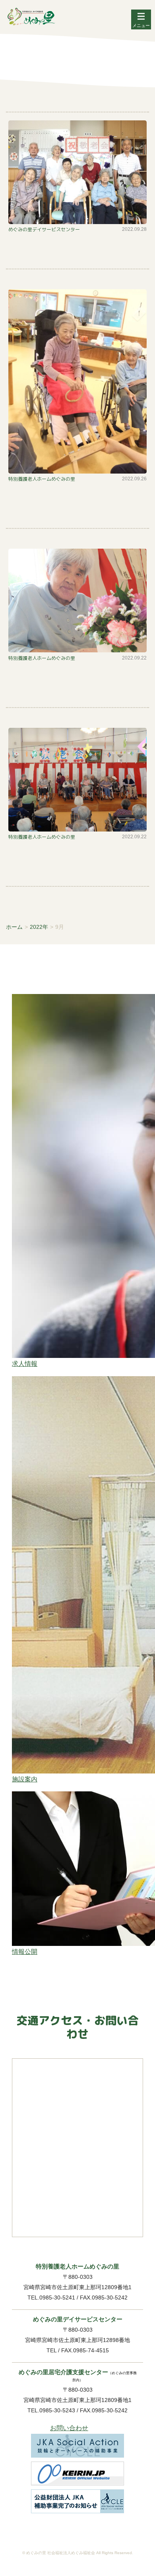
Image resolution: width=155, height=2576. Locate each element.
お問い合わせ (69, 2428)
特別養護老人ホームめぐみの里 (42, 479)
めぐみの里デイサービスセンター (44, 230)
